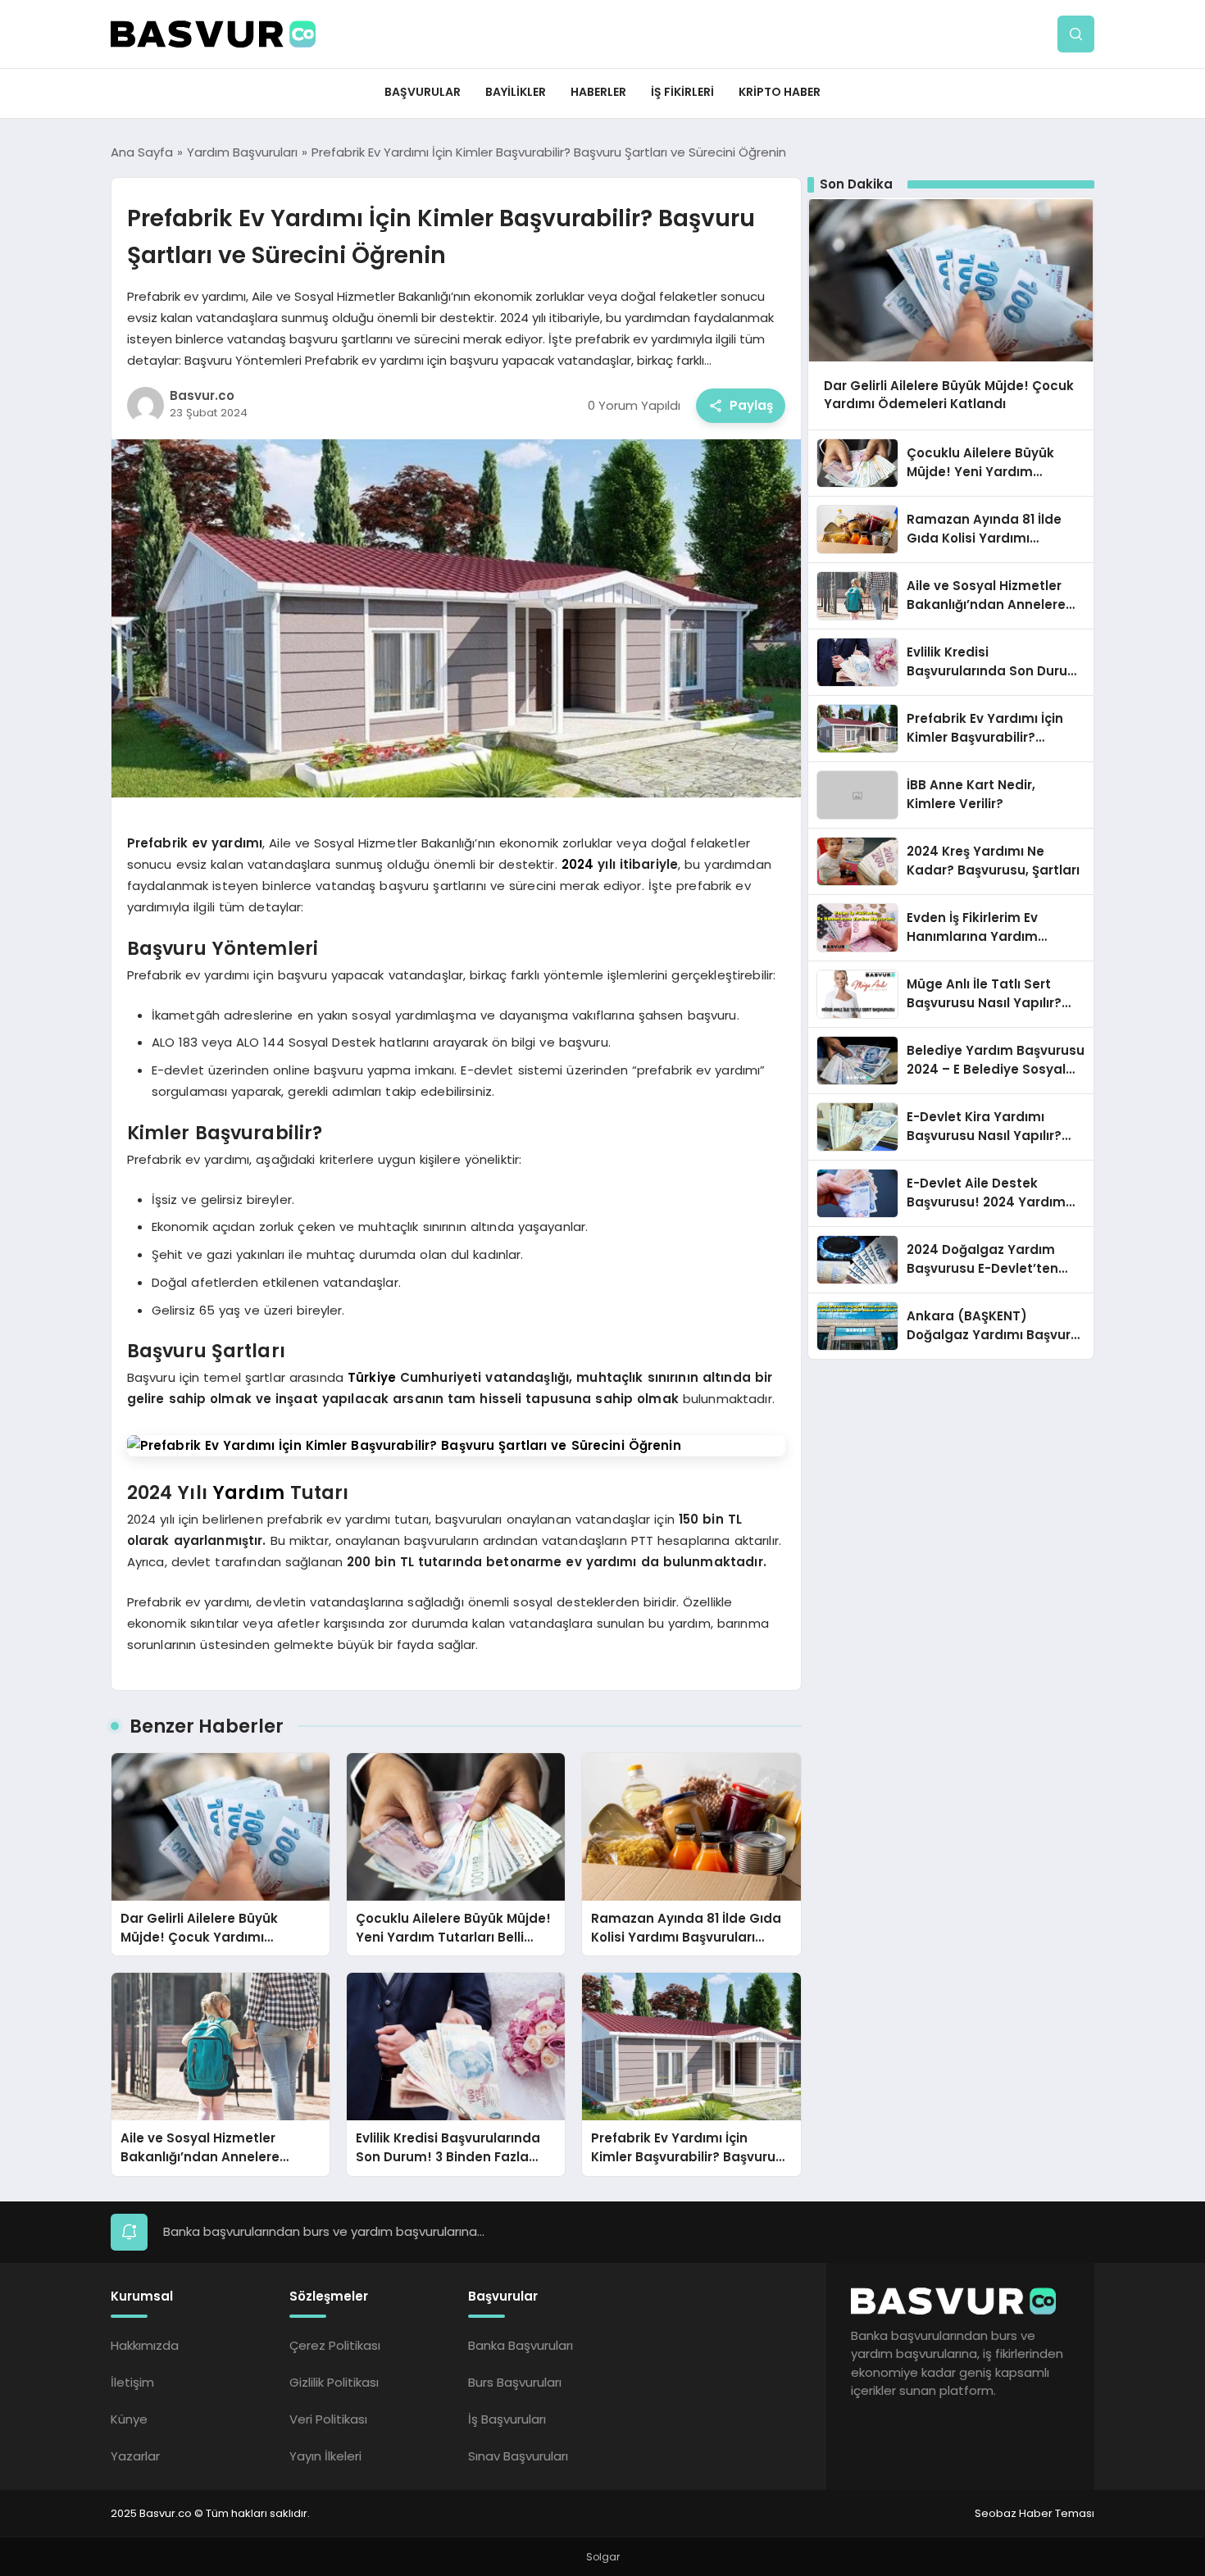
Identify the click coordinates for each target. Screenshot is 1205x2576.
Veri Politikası (328, 2419)
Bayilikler (516, 92)
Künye (129, 2419)
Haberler (598, 92)
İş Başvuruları (507, 2419)
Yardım (249, 1492)
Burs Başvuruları (515, 2382)
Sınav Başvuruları (518, 2456)
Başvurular (423, 92)
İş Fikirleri (682, 92)
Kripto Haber (780, 92)
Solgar (603, 2557)
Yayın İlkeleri (325, 2456)
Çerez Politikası (335, 2345)
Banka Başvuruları (521, 2345)
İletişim (132, 2382)
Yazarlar (135, 2456)
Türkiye (372, 1377)
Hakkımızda (145, 2345)
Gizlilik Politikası (334, 2382)
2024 (578, 864)
